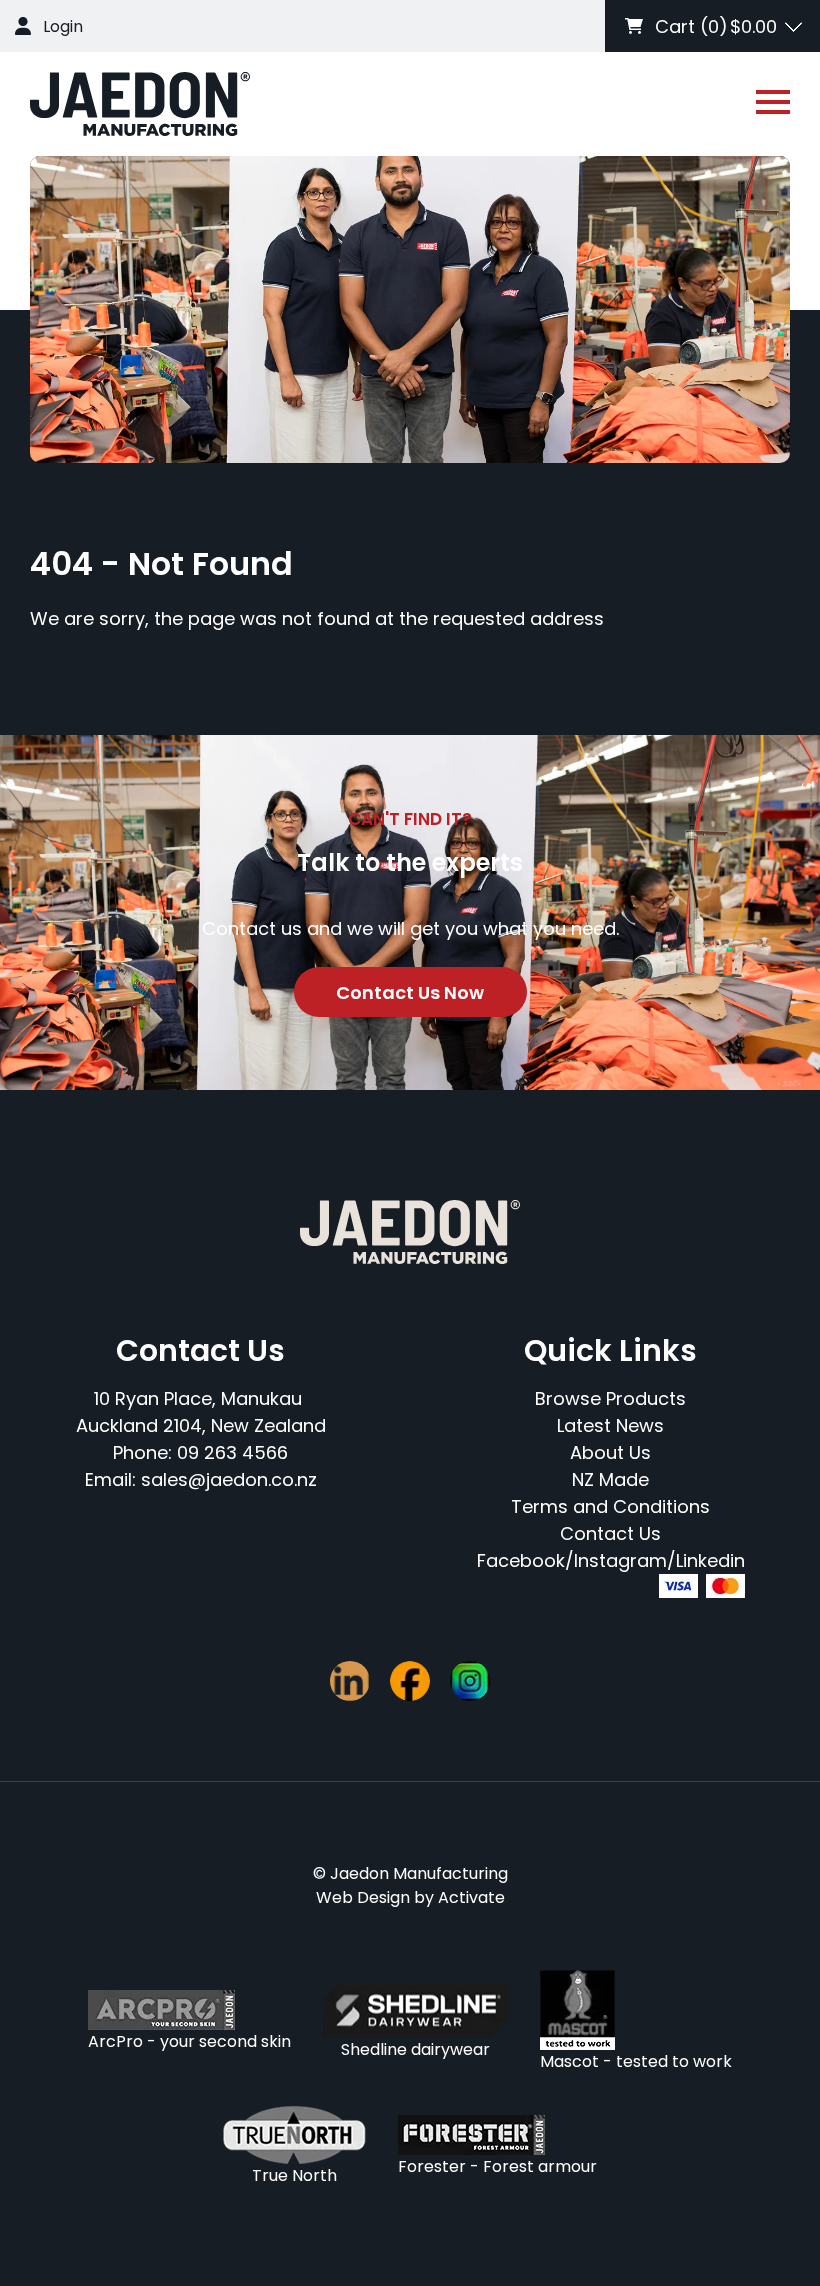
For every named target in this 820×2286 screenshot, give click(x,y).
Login (63, 26)
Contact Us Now (410, 992)
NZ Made (610, 1479)
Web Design (363, 1897)
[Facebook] (410, 1681)
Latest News (610, 1425)
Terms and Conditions (610, 1506)
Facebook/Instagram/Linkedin (611, 1560)
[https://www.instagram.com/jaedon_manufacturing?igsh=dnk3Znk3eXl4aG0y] (470, 1681)
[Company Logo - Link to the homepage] (140, 104)
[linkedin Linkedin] (350, 1681)
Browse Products (610, 1398)
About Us (610, 1452)
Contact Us (610, 1533)
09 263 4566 (232, 1452)
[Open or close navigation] (773, 102)
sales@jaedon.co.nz (229, 1479)
